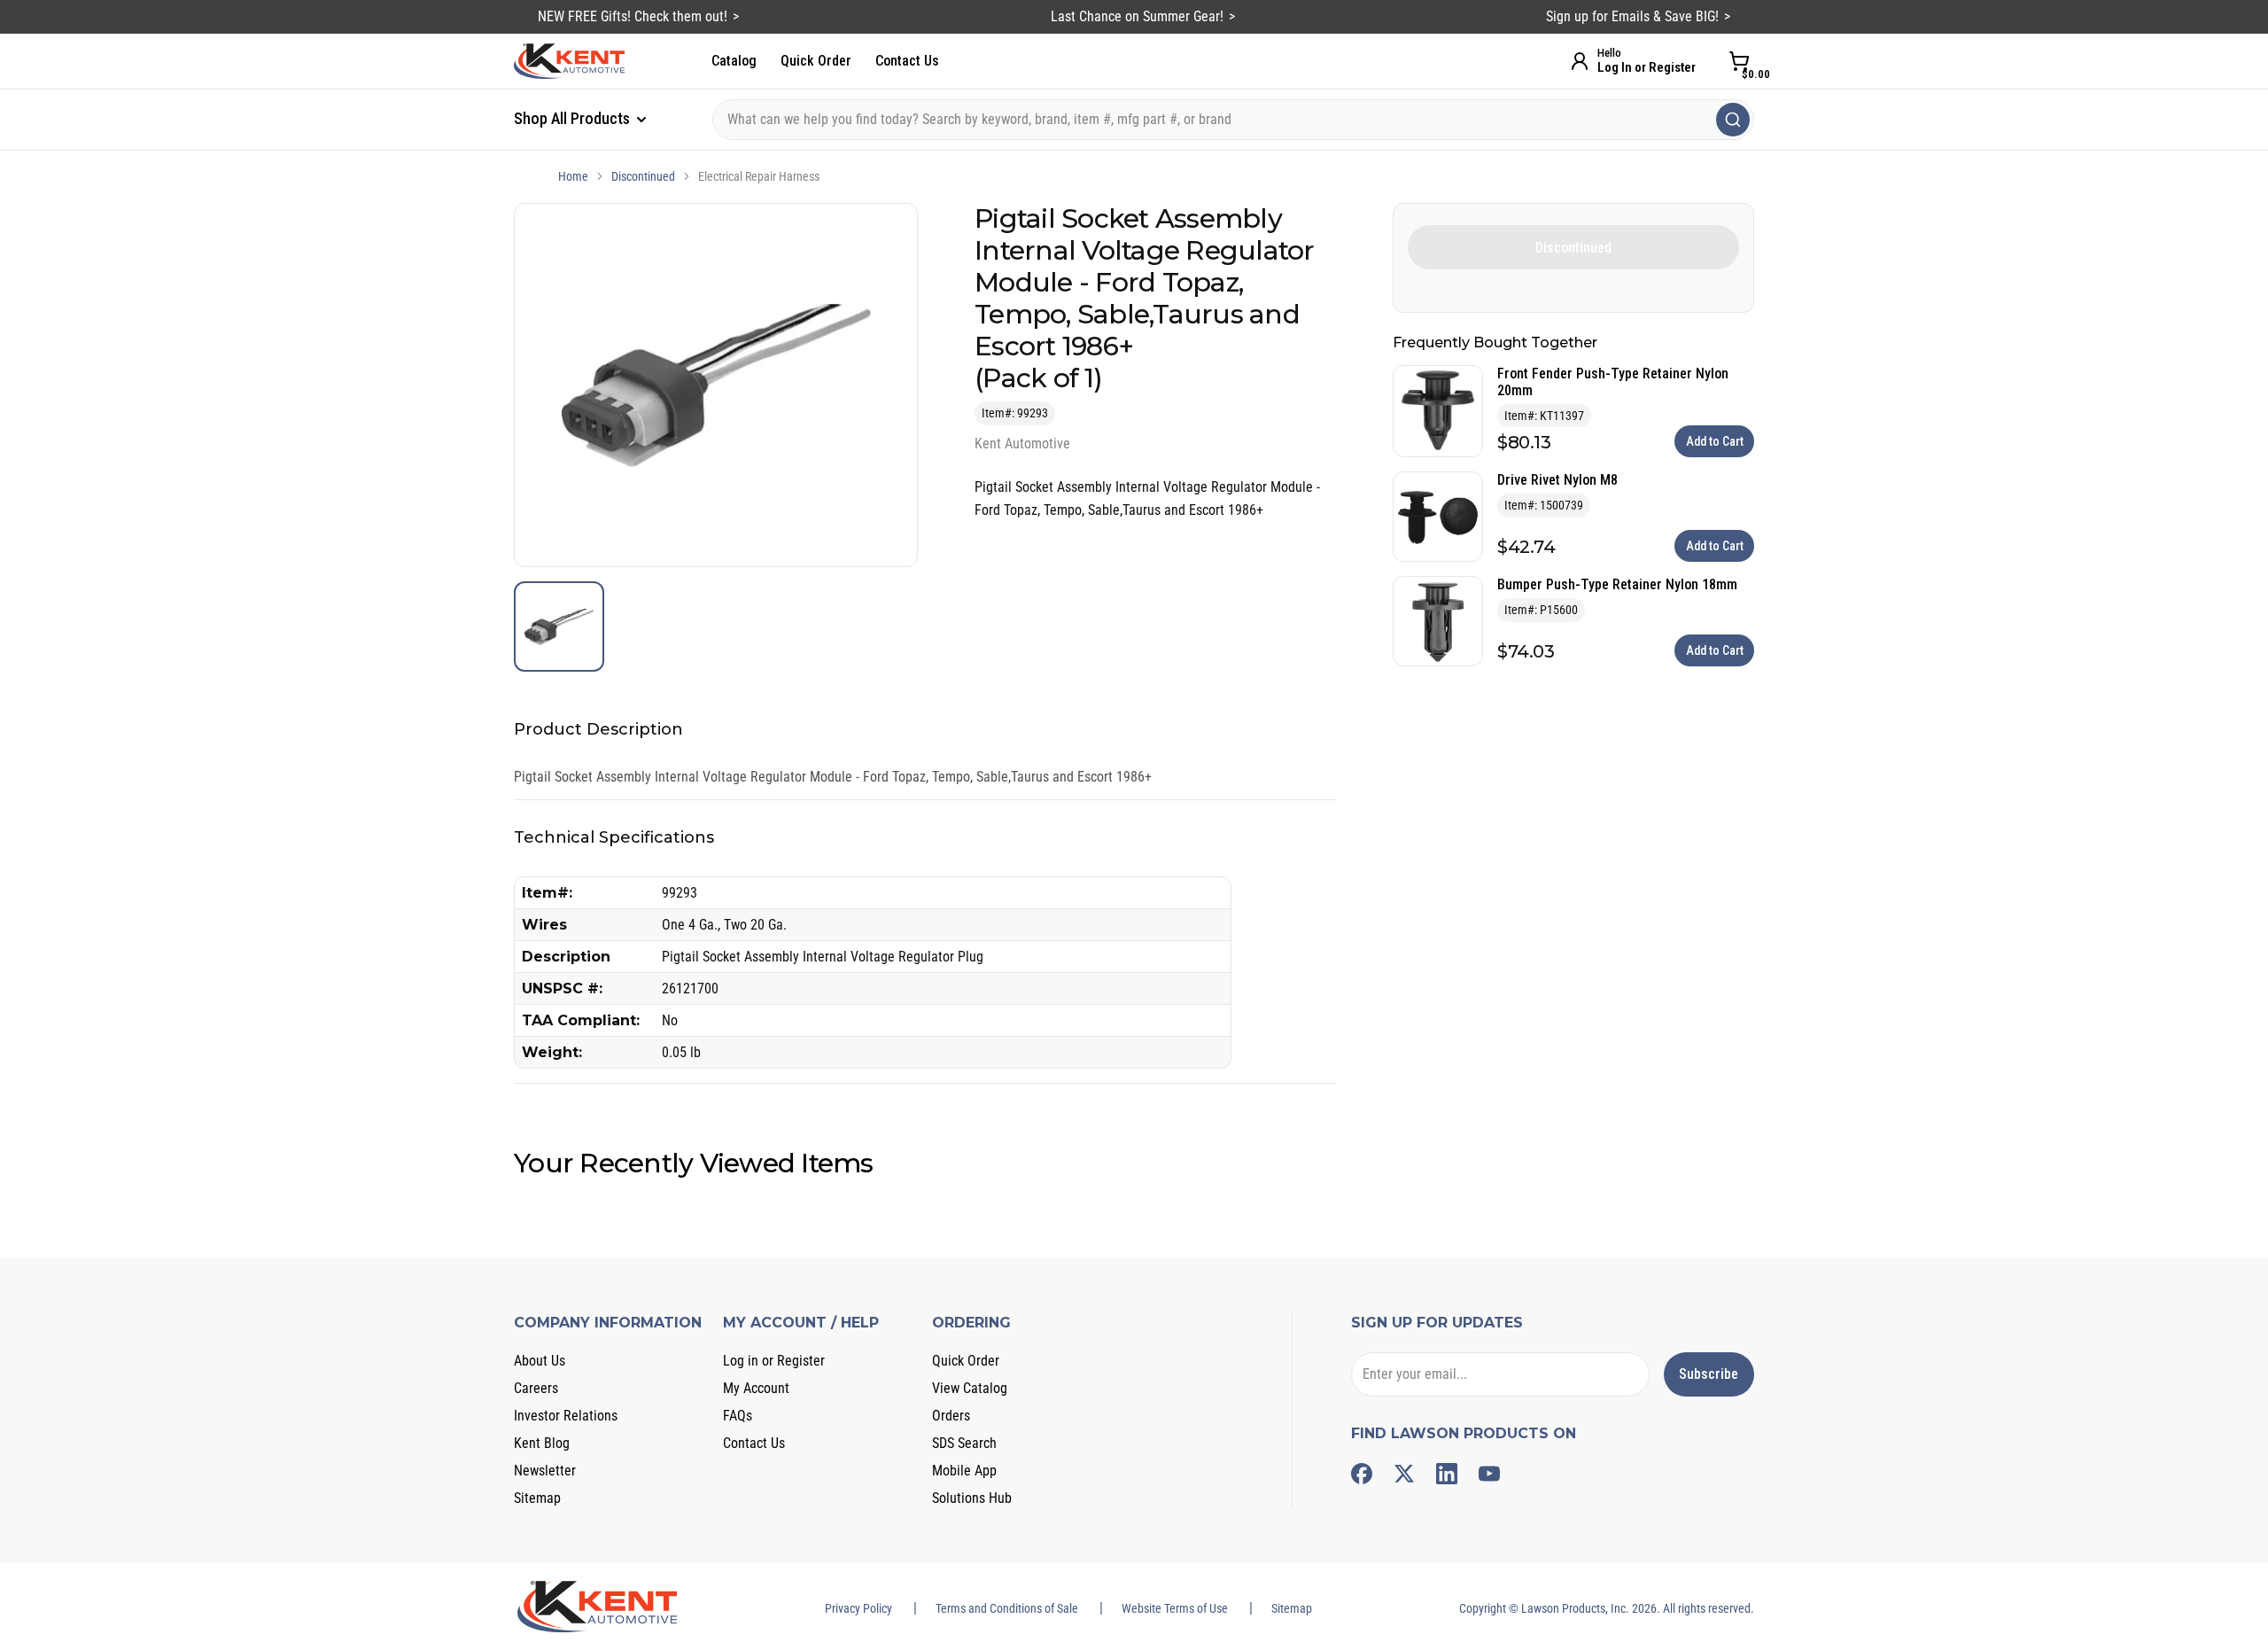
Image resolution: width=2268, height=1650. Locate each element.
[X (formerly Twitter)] (1404, 1474)
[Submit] (1733, 120)
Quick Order (816, 61)
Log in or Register (774, 1361)
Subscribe (1709, 1374)
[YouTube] (1489, 1474)
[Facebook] (1362, 1474)
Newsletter (545, 1471)
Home (573, 176)
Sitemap (537, 1498)
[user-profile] (1580, 61)
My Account (756, 1388)
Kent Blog (542, 1443)
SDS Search (964, 1443)
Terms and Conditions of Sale (1007, 1608)
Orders (951, 1416)
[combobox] (1233, 120)
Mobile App (964, 1471)
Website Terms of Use (1175, 1608)
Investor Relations (566, 1416)
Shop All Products (574, 118)
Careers (536, 1388)
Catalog (734, 61)
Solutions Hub (972, 1498)
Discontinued (643, 176)
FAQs (738, 1416)
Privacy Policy (858, 1608)
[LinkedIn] (1447, 1474)
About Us (540, 1361)
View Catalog (970, 1388)
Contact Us (907, 61)
